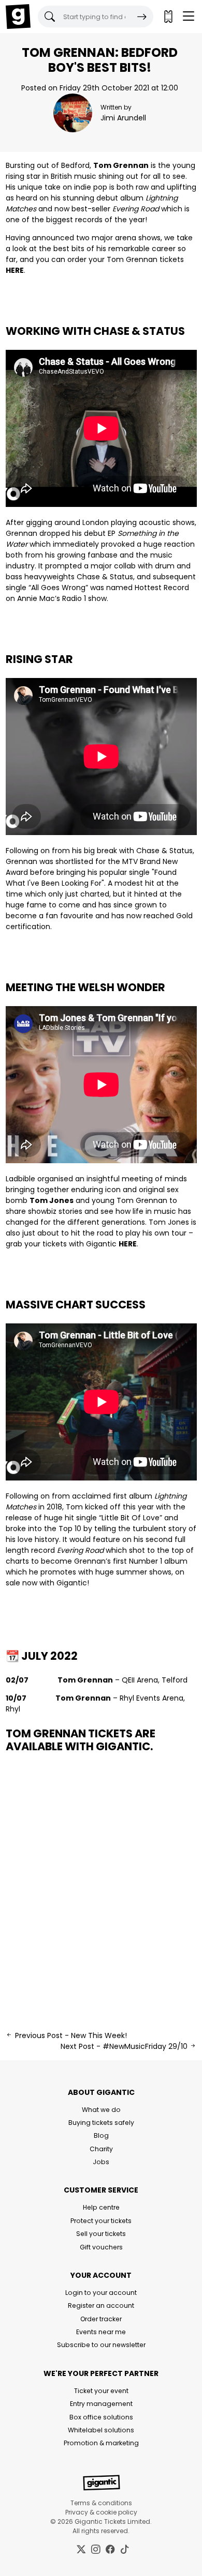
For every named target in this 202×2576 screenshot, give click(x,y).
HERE (15, 270)
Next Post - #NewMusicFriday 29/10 (125, 2046)
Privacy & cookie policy (101, 2512)
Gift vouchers (101, 2247)
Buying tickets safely (101, 2123)
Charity (101, 2149)
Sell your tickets (101, 2234)
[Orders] (168, 17)
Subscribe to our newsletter (101, 2345)
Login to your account (101, 2293)
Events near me (101, 2332)
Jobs (101, 2162)
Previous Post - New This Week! (70, 2035)
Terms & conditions (101, 2503)
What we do (101, 2110)
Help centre (101, 2207)
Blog (101, 2135)
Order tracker (101, 2319)
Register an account (101, 2305)
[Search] (142, 17)
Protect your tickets (101, 2221)
